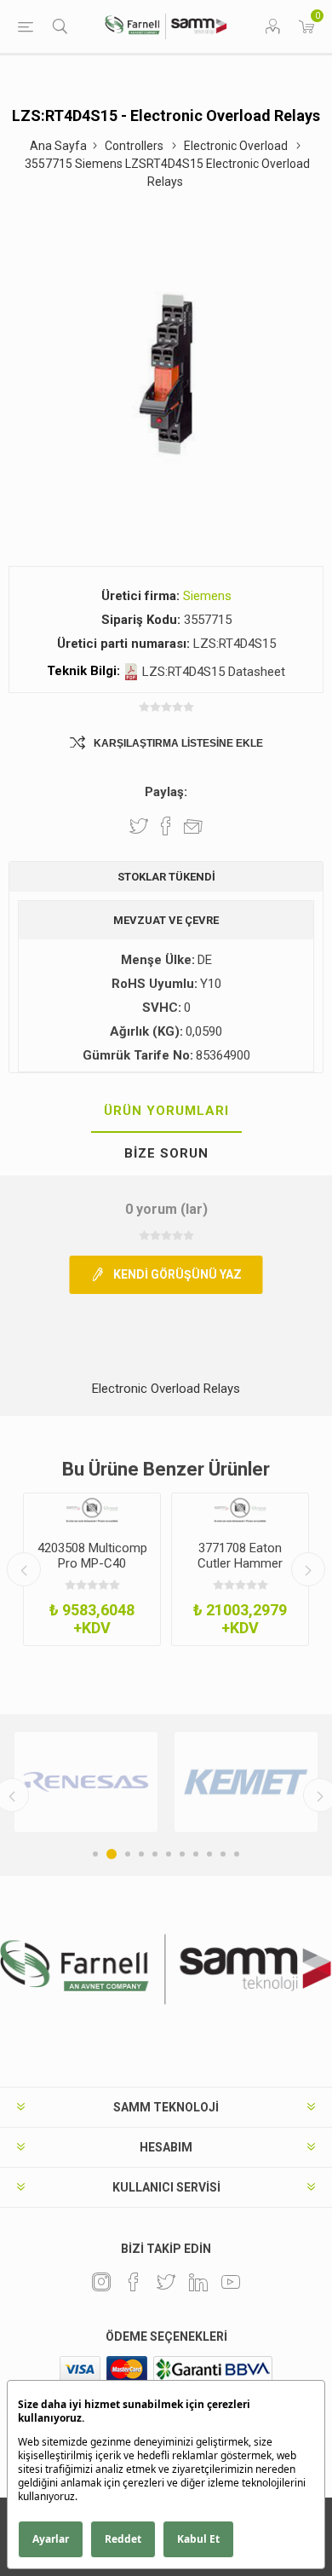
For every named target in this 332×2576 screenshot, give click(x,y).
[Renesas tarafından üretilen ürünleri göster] (86, 1782)
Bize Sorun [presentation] (166, 1153)
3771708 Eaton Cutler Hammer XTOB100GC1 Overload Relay (240, 1571)
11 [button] (237, 1854)
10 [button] (223, 1854)
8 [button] (196, 1854)
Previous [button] (24, 1569)
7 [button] (182, 1854)
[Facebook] (134, 2282)
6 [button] (169, 1854)
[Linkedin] (198, 2282)
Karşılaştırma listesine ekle (178, 743)
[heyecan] (166, 2282)
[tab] (166, 1112)
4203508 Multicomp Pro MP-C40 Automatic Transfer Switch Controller (92, 1571)
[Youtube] (231, 2282)
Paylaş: (166, 792)
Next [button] (308, 1569)
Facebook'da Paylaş (166, 826)
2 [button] (112, 1854)
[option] (92, 1569)
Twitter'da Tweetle (139, 826)
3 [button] (128, 1854)
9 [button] (209, 1854)
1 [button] (95, 1854)
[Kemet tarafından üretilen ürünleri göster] (246, 1782)
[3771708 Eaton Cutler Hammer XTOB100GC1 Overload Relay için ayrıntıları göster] (240, 1510)
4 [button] (141, 1854)
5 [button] (155, 1854)
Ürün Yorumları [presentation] (166, 1111)
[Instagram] (101, 2282)
